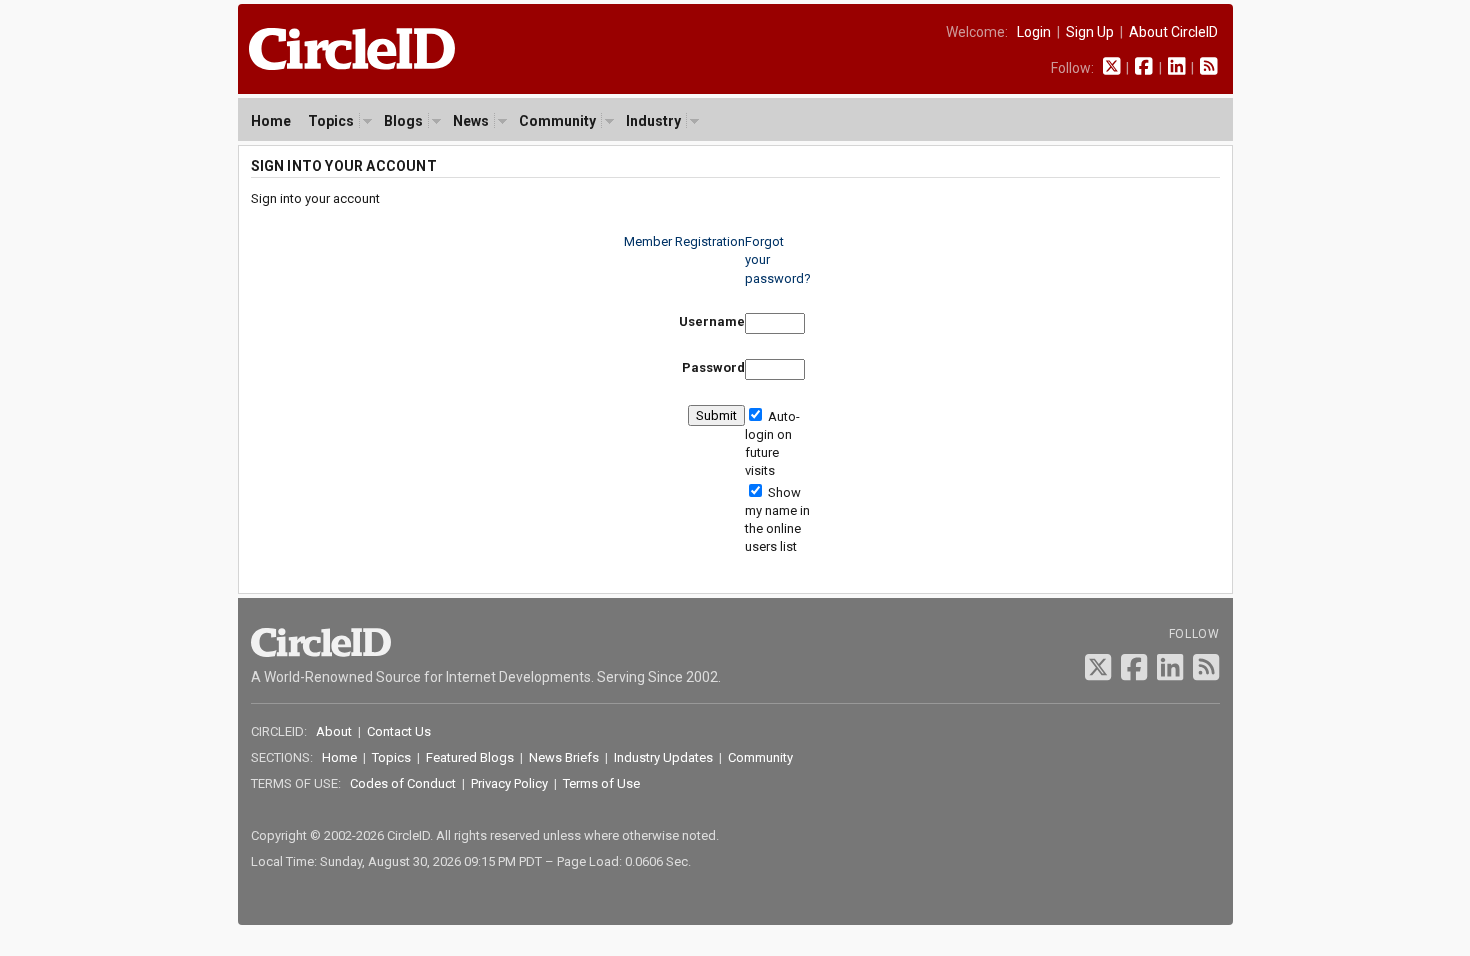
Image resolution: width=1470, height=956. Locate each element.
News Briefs (564, 757)
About (334, 731)
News (471, 121)
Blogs (403, 121)
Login (1034, 32)
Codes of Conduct (403, 783)
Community (557, 121)
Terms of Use (601, 783)
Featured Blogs (470, 757)
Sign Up (1090, 32)
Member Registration (684, 241)
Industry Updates (663, 757)
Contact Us (399, 731)
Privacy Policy (509, 783)
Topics (331, 121)
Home (271, 121)
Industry (653, 121)
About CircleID (1173, 32)
